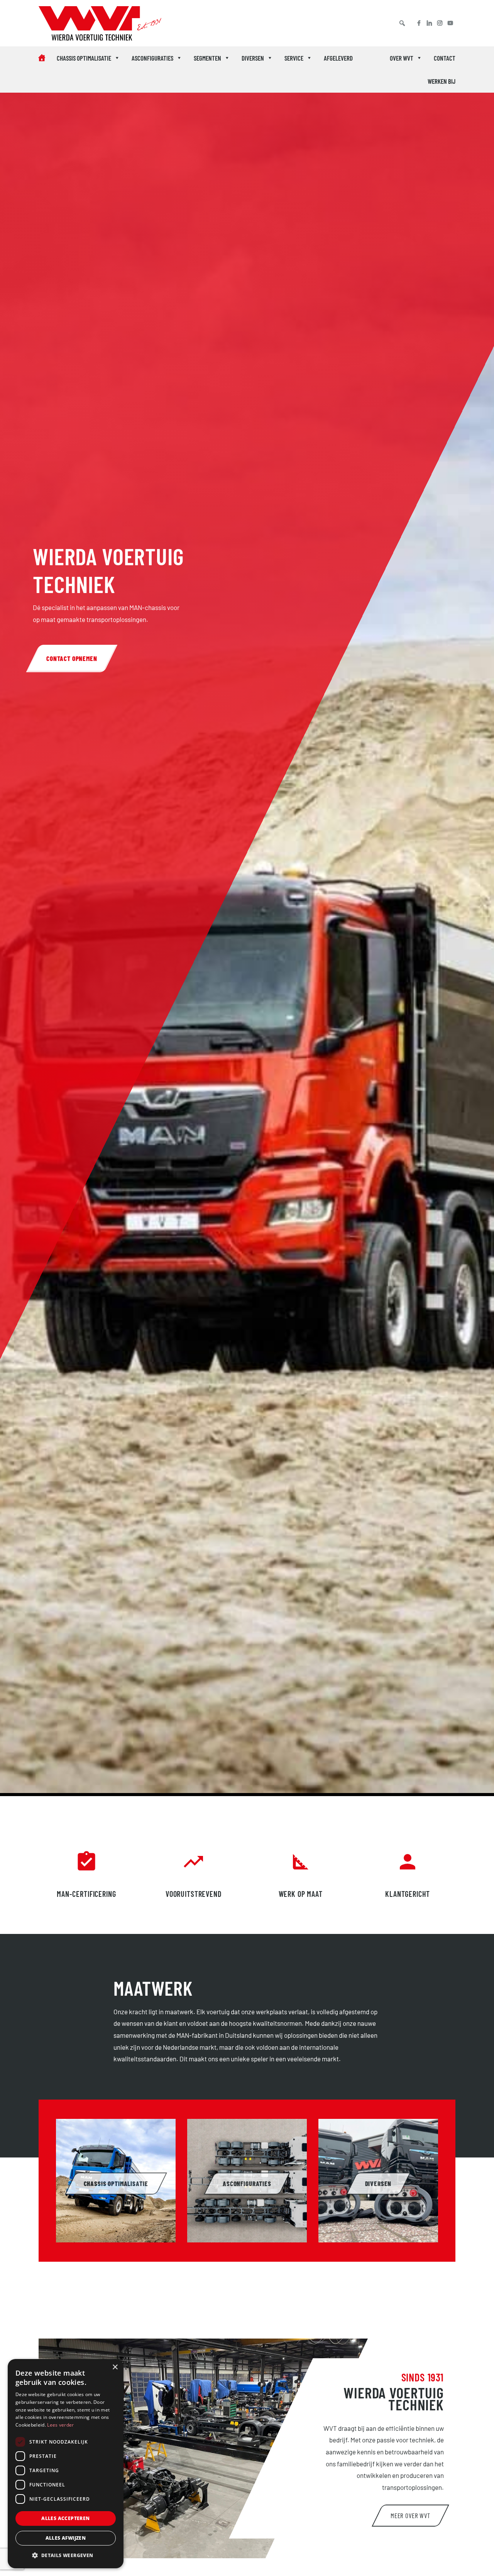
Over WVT (402, 58)
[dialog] (66, 2464)
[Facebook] (416, 23)
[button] (402, 23)
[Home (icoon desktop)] (42, 58)
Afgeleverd (338, 58)
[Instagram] (440, 23)
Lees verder (60, 2425)
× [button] (115, 2367)
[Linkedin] (429, 23)
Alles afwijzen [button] (66, 2538)
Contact (445, 58)
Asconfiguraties (152, 58)
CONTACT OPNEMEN (72, 658)
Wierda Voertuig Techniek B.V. (79, 25)
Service (294, 58)
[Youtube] (453, 23)
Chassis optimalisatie (84, 58)
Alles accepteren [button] (65, 2518)
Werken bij (442, 81)
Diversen (253, 58)
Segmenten (207, 58)
